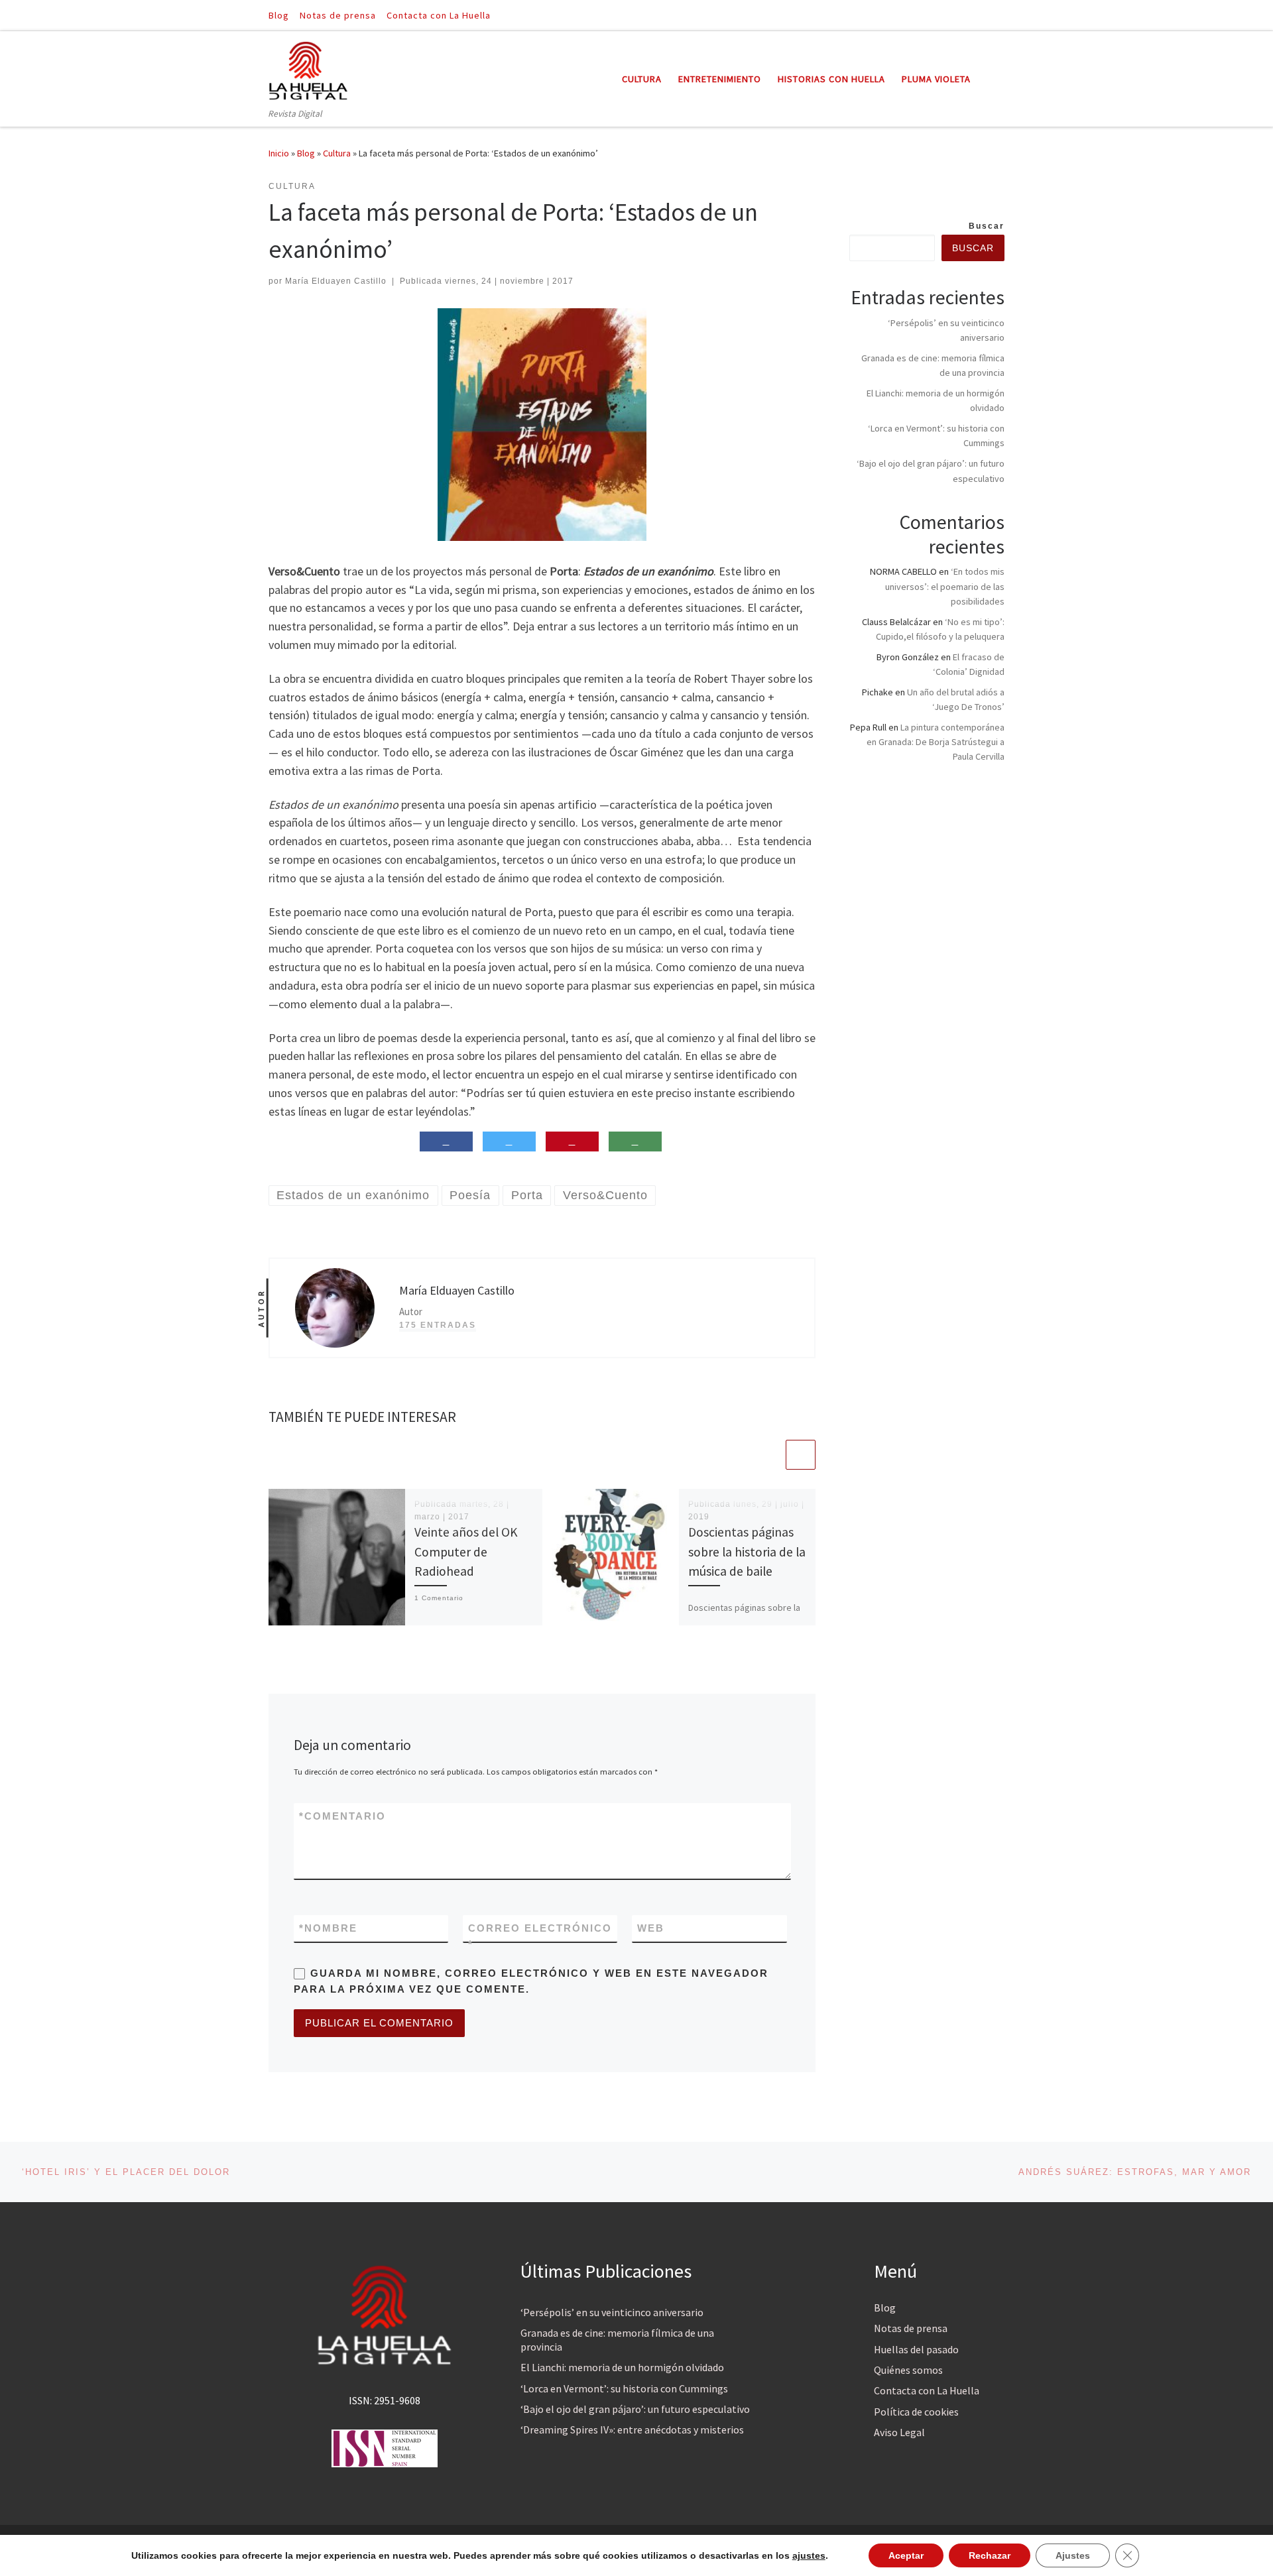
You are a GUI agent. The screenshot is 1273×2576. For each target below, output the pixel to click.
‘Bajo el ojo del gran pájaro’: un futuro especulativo (635, 2409)
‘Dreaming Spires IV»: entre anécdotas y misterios (632, 2430)
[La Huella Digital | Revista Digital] (308, 69)
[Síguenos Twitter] (1000, 15)
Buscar (987, 226)
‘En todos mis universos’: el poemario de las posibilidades (945, 586)
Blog (306, 153)
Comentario (342, 1816)
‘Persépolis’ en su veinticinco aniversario (612, 2312)
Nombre (328, 1928)
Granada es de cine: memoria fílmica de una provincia (617, 2340)
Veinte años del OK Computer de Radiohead (466, 1551)
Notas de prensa (911, 2328)
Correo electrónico (540, 1936)
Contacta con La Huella (927, 2390)
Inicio (279, 153)
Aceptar (906, 2555)
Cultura (337, 153)
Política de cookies (916, 2412)
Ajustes (1073, 2555)
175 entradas (438, 1325)
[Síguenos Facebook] (982, 15)
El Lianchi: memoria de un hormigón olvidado (622, 2367)
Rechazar (990, 2555)
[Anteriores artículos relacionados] (769, 1455)
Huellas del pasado (916, 2349)
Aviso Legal (899, 2432)
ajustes (809, 2555)
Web (651, 1928)
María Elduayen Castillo (336, 281)
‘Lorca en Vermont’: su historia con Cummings (624, 2388)
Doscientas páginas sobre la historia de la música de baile (747, 1551)
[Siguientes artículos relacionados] (801, 1455)
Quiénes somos (908, 2370)
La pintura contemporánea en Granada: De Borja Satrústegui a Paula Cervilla (936, 742)
